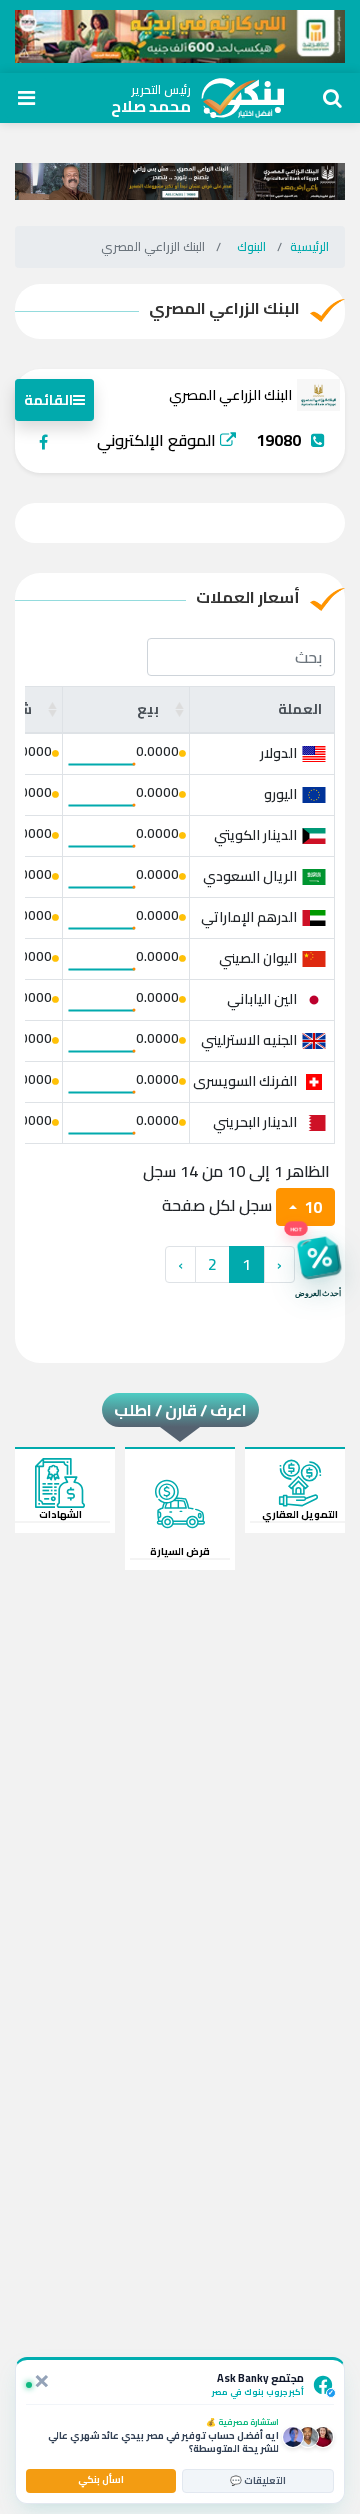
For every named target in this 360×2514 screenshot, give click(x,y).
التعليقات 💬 (258, 2480)
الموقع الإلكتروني (158, 440)
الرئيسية (309, 246)
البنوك (251, 246)
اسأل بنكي (101, 2479)
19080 (278, 440)
